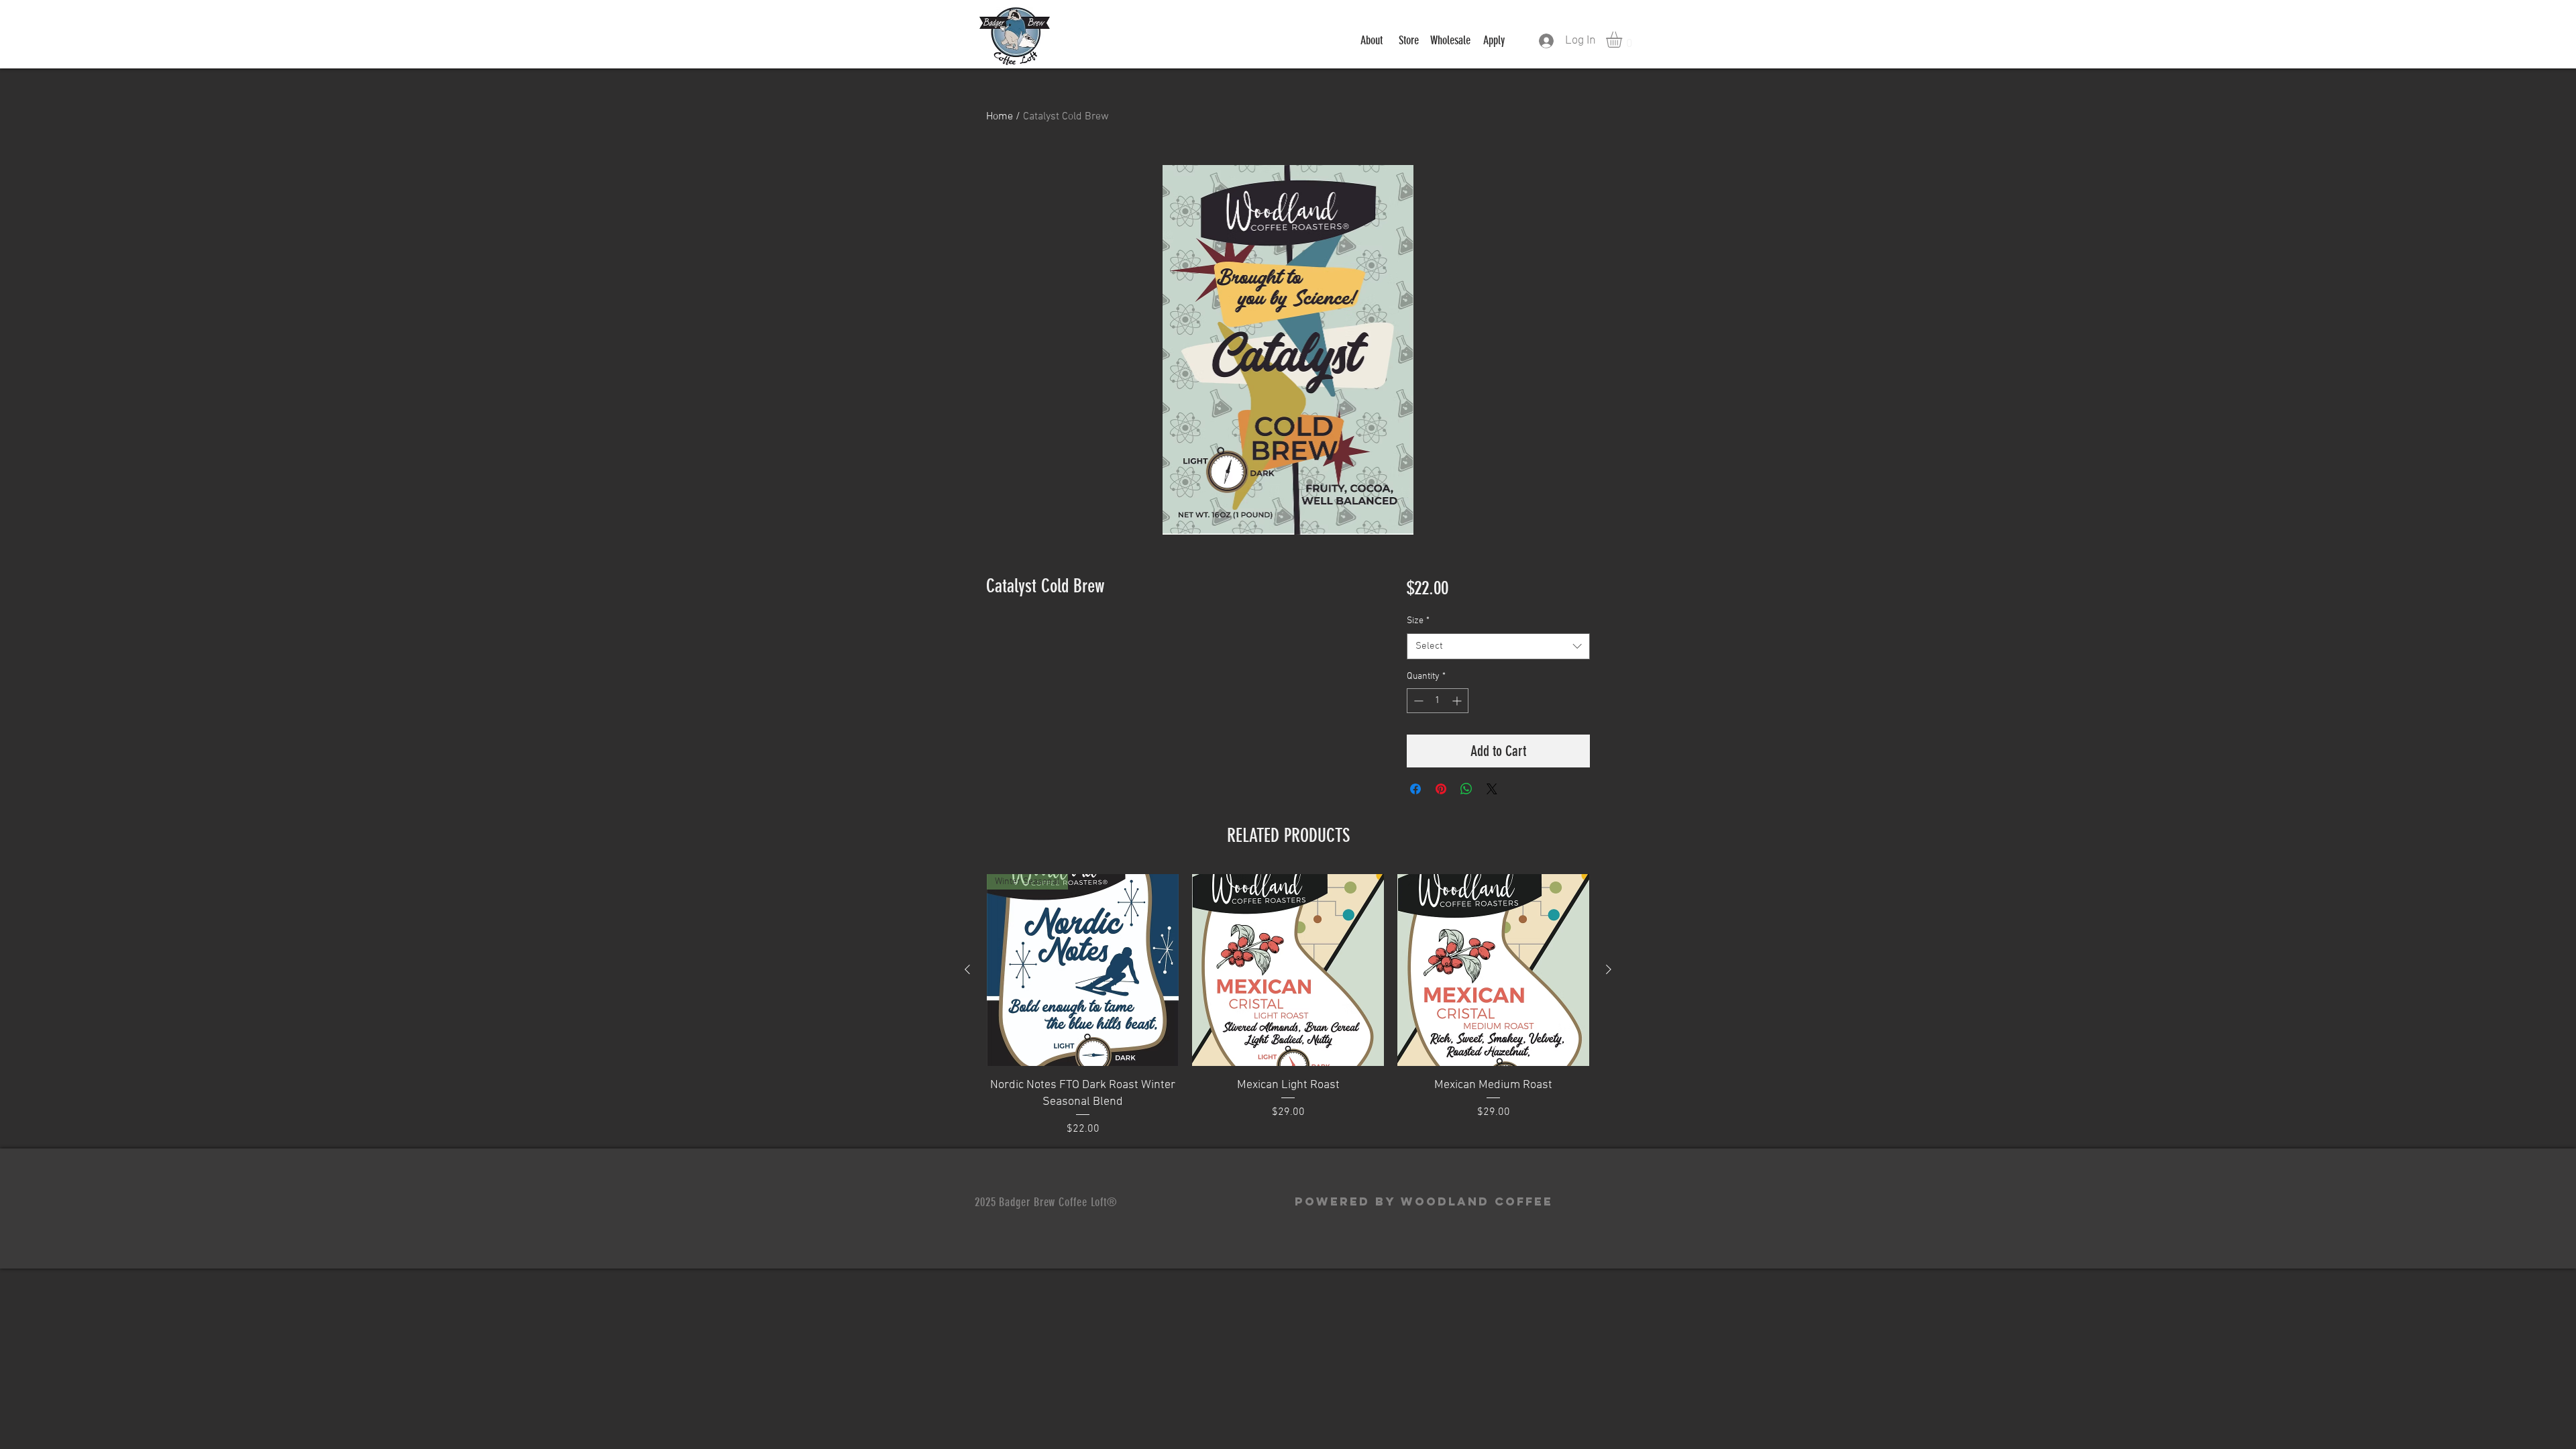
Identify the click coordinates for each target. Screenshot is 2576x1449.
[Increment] (1458, 701)
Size (1418, 621)
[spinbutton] (1438, 701)
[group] (1288, 1006)
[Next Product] (1609, 969)
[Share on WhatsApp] (1466, 789)
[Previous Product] (967, 969)
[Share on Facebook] (1415, 789)
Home (1000, 117)
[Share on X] (1492, 789)
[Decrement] (1417, 701)
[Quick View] (1288, 970)
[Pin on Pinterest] (1441, 789)
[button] (1623, 40)
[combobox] (1498, 646)
